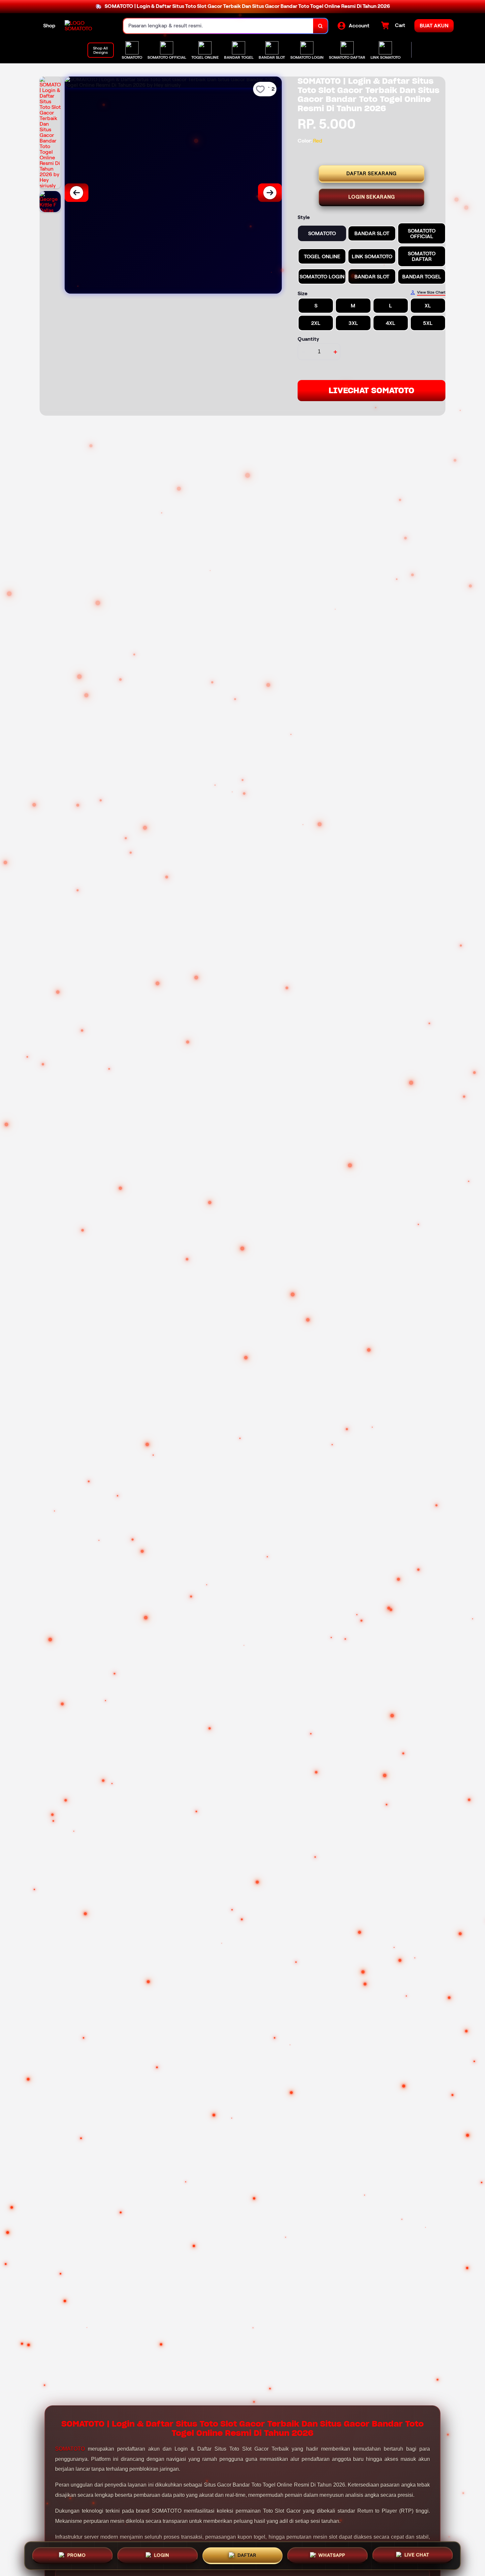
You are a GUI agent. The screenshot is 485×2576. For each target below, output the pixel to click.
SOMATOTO (70, 2449)
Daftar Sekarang (372, 174)
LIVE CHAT (417, 2555)
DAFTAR (247, 2554)
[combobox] (218, 26)
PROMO (77, 2554)
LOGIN (162, 2554)
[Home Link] (87, 26)
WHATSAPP (332, 2555)
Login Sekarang (372, 197)
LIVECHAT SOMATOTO (372, 390)
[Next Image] (270, 193)
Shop (49, 26)
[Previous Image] (77, 193)
